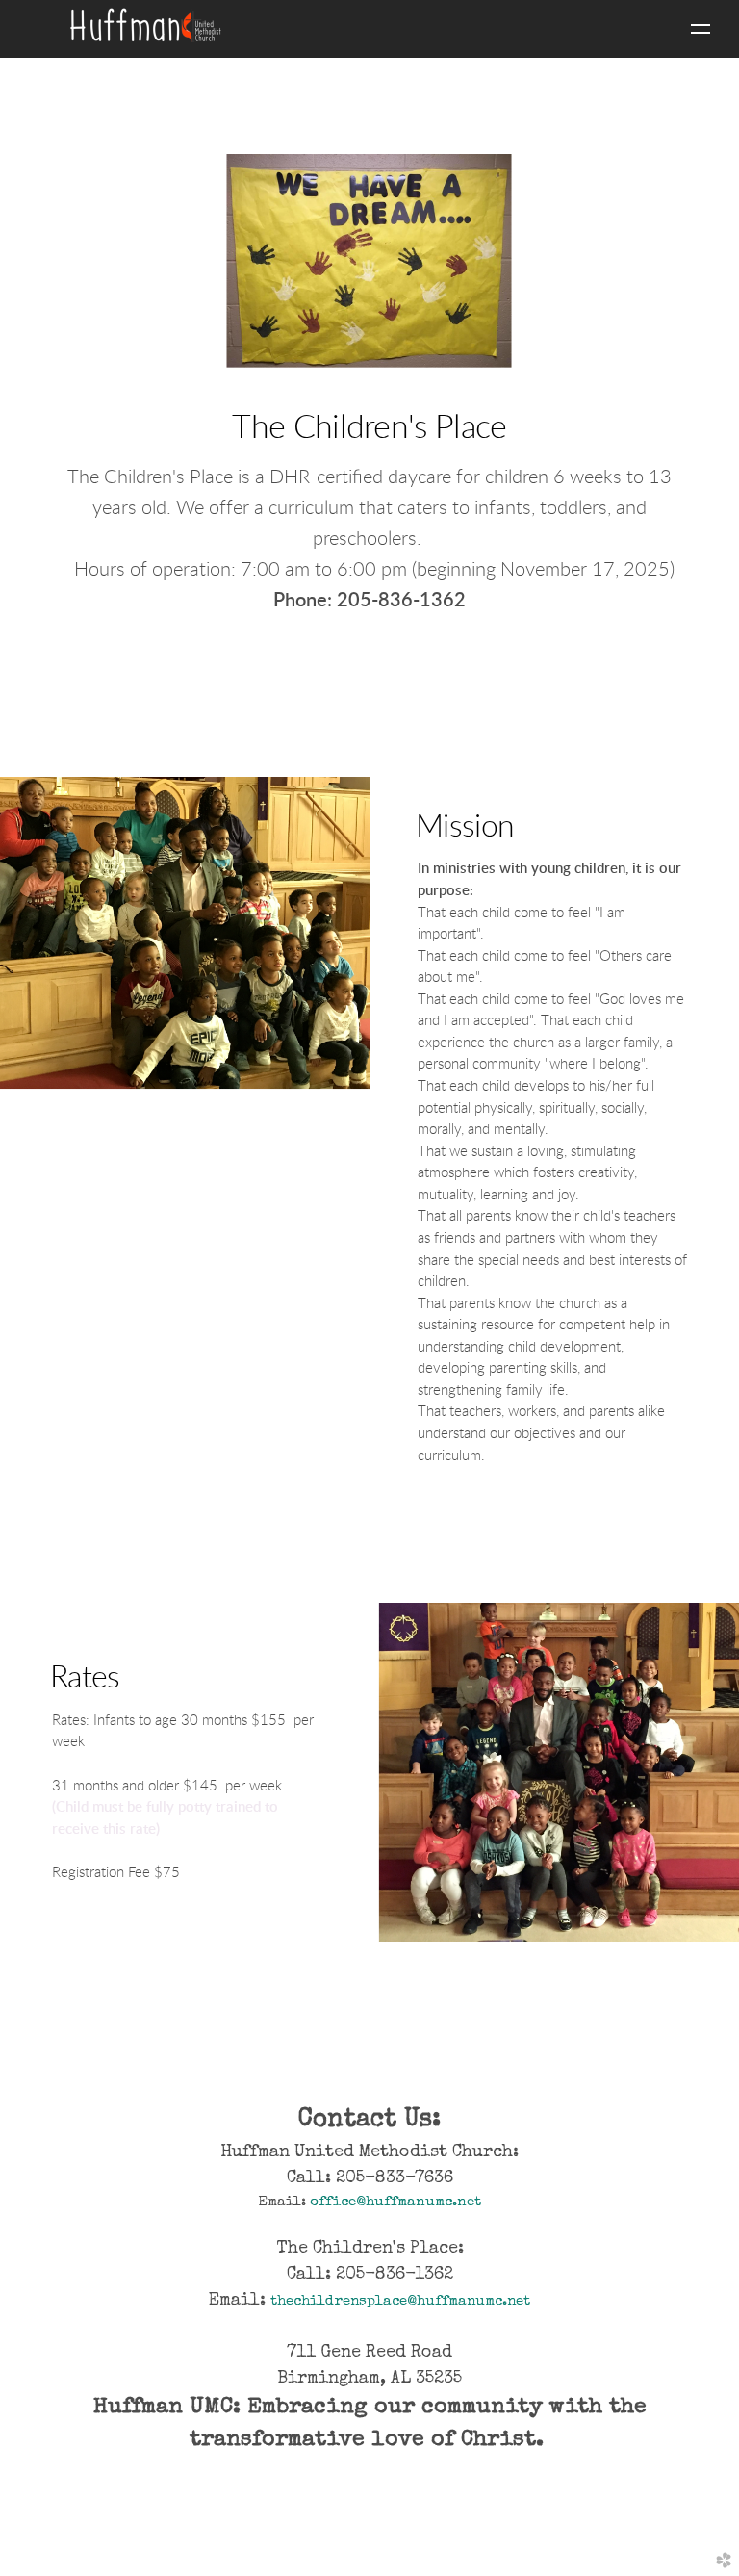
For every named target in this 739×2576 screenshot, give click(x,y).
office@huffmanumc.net (395, 2202)
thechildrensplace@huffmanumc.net (400, 2301)
